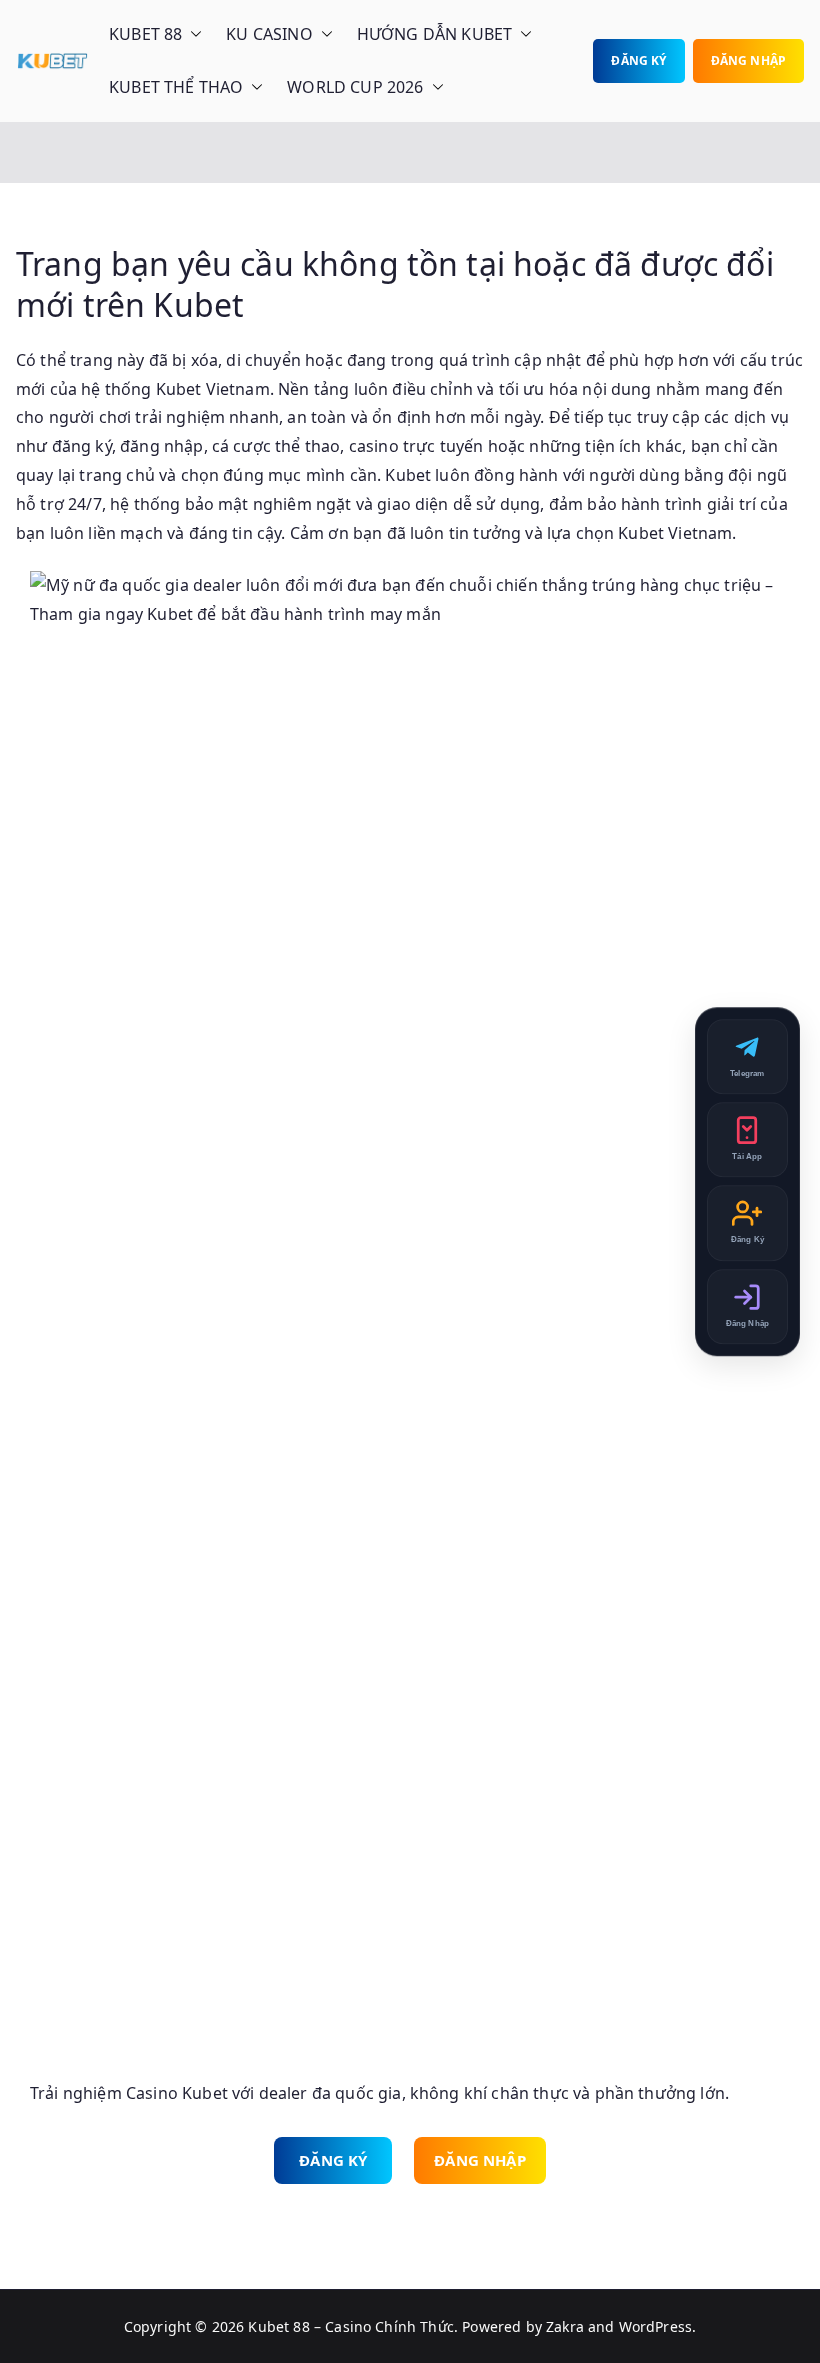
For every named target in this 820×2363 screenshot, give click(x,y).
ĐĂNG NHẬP (748, 60)
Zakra (565, 2326)
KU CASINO (269, 34)
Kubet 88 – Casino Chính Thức (350, 2326)
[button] (192, 34)
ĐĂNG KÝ (638, 60)
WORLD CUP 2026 (355, 87)
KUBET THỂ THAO (176, 87)
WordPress (655, 2326)
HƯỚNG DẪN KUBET (434, 34)
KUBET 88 (145, 34)
